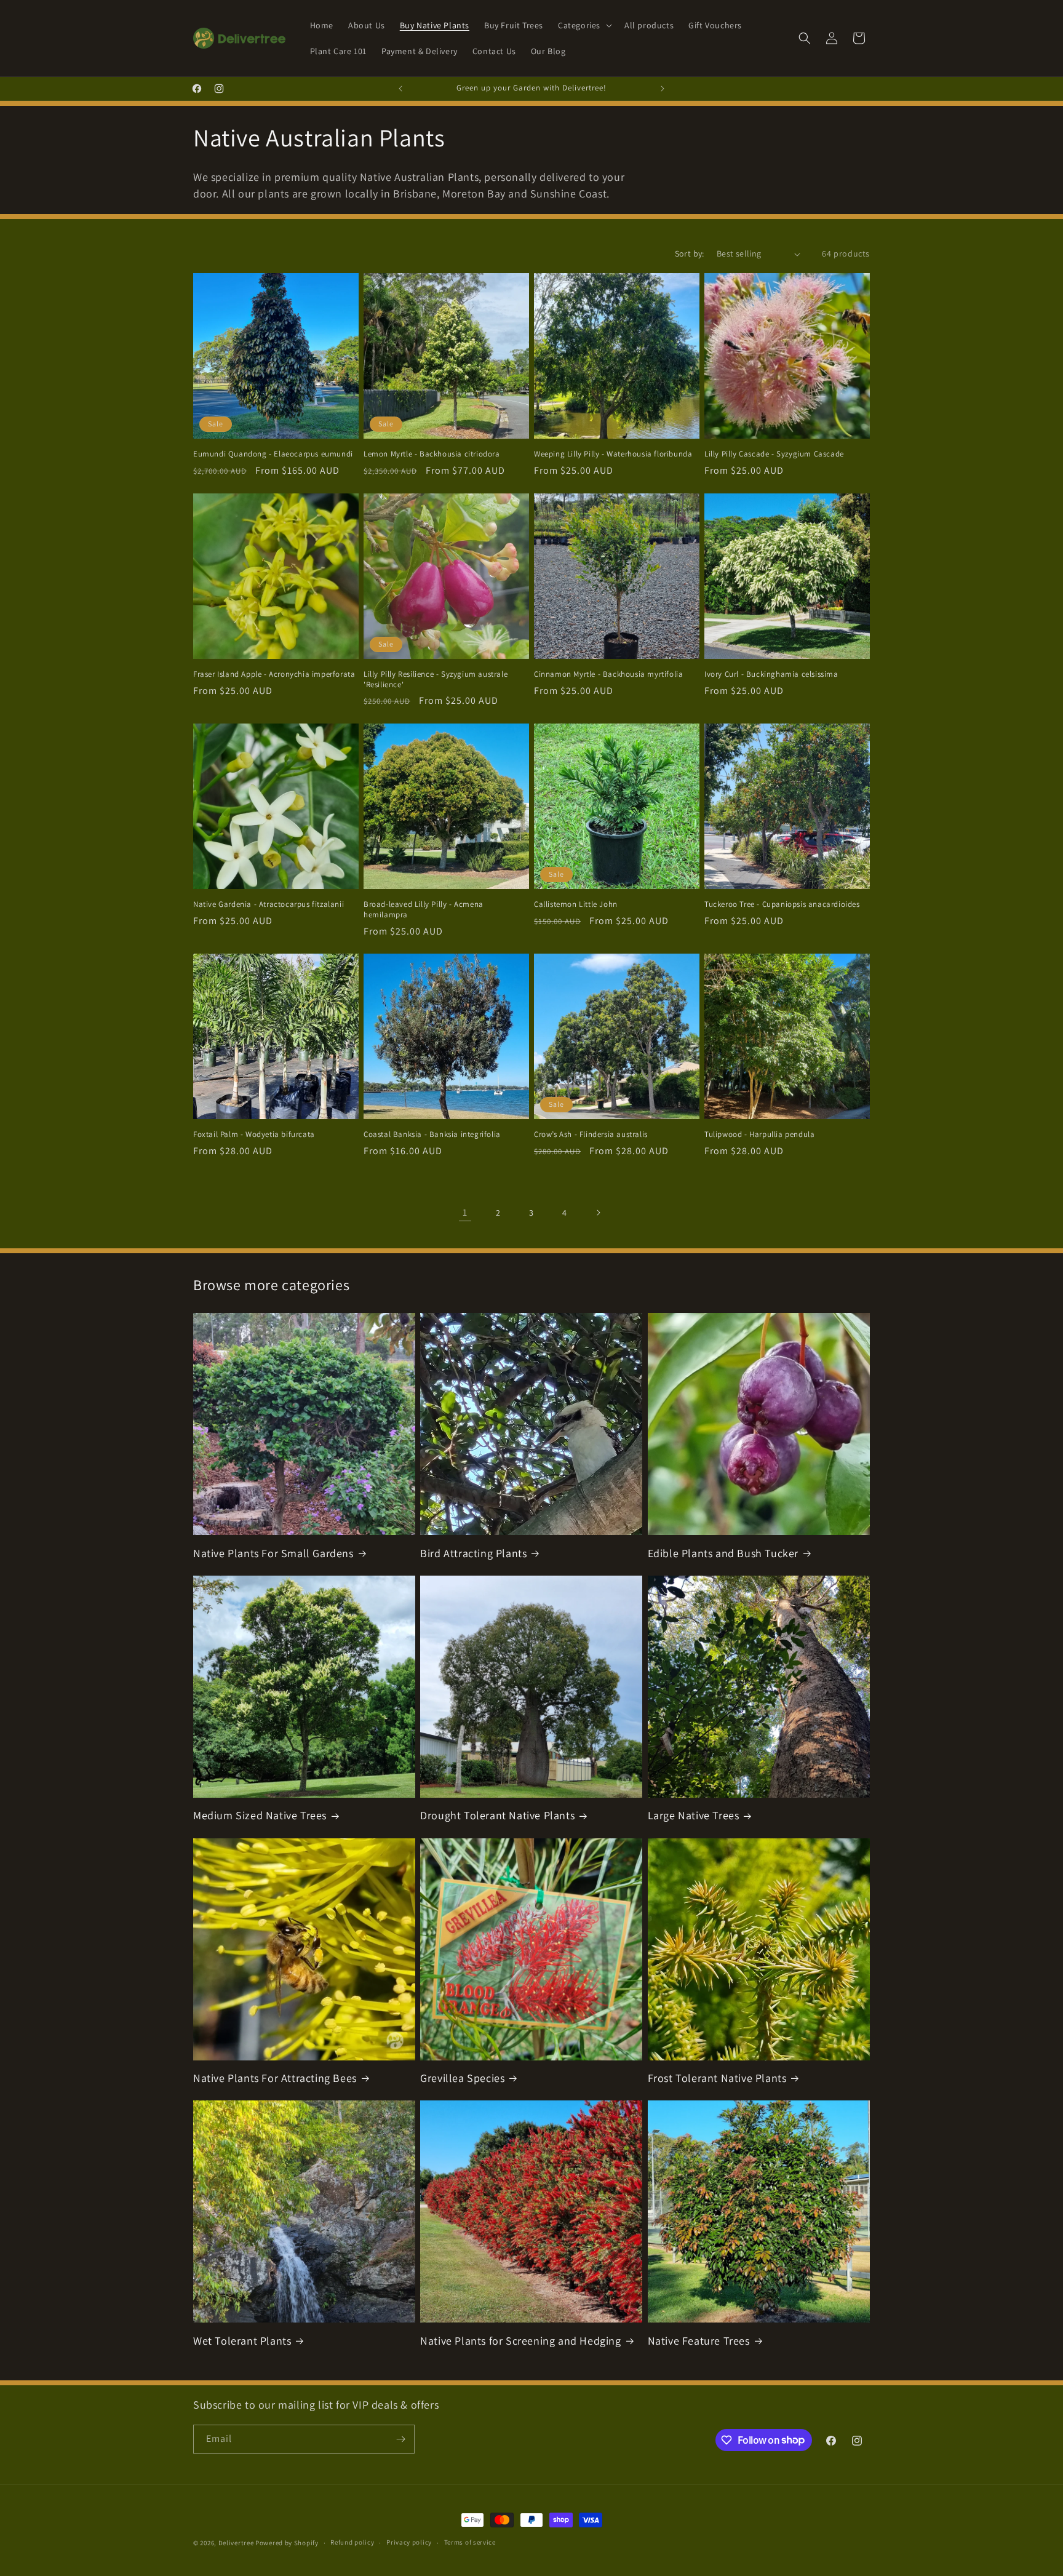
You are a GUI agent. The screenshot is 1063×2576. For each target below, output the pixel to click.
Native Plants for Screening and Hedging (520, 2341)
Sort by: (690, 253)
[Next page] (598, 1213)
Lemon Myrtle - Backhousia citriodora (432, 454)
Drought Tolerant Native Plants (497, 1815)
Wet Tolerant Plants (242, 2341)
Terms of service (470, 2542)
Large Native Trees (694, 1815)
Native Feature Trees (699, 2341)
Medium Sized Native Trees (260, 1815)
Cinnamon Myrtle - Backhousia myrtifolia (608, 674)
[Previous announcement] (400, 89)
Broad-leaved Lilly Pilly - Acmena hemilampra (424, 910)
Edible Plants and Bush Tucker (723, 1553)
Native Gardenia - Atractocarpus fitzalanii (269, 904)
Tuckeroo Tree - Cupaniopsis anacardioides (782, 904)
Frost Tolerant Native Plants (717, 2078)
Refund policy (352, 2542)
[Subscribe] (400, 2439)
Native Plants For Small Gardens (273, 1553)
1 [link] (465, 1212)
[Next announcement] (663, 89)
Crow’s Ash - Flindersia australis (591, 1134)
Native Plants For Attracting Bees (275, 2078)
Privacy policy (409, 2542)
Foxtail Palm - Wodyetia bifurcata (254, 1134)
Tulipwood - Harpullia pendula (759, 1134)
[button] (584, 25)
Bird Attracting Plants (473, 1553)
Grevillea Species (462, 2078)
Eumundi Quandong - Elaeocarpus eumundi (273, 454)
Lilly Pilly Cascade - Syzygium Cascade (774, 454)
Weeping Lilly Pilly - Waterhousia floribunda (613, 454)
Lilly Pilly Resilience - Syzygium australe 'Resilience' (436, 680)
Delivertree (236, 2543)
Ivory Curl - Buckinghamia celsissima (771, 674)
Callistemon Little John (576, 904)
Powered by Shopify (287, 2543)
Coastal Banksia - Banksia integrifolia (432, 1134)
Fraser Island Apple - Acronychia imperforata (274, 674)
